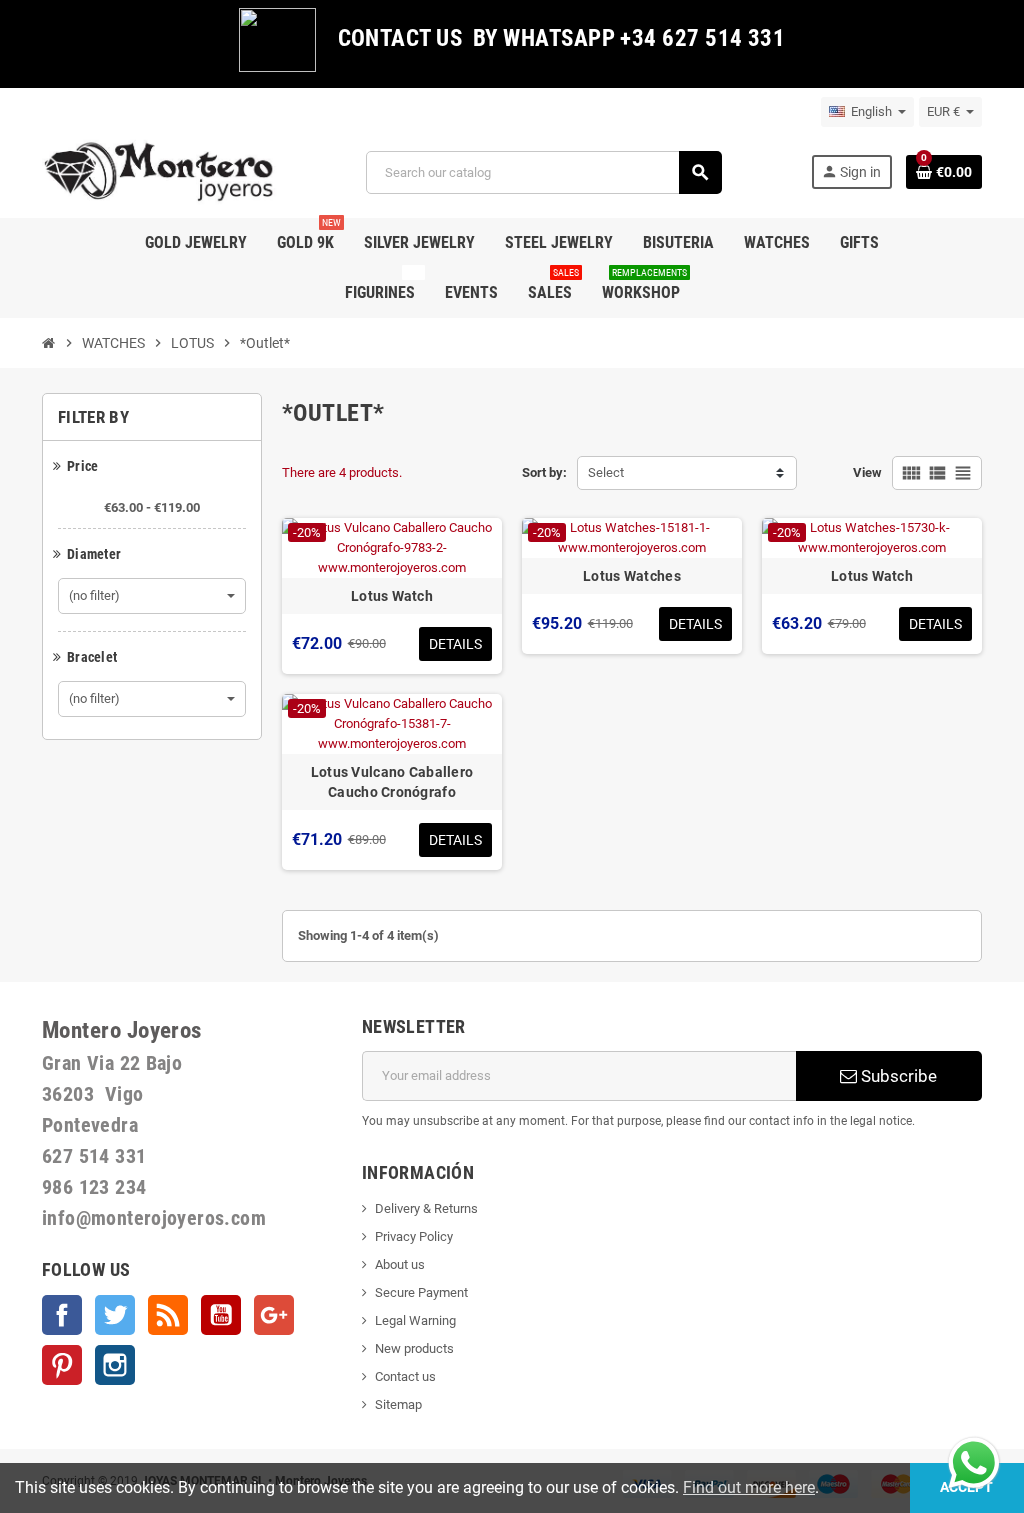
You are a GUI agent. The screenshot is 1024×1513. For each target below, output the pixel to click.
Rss (168, 1315)
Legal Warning (415, 1320)
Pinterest (62, 1365)
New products (414, 1348)
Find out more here (749, 1487)
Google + (274, 1315)
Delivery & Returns (426, 1208)
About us (400, 1264)
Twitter (115, 1315)
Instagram (115, 1365)
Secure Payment (421, 1292)
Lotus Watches (632, 576)
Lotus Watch (392, 596)
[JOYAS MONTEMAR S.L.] (159, 171)
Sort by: (544, 472)
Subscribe (897, 1076)
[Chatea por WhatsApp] (974, 1461)
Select (606, 472)
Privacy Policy (414, 1236)
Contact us (405, 1376)
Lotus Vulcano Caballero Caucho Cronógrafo (392, 782)
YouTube (221, 1315)
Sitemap (398, 1404)
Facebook (62, 1315)
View (867, 472)
